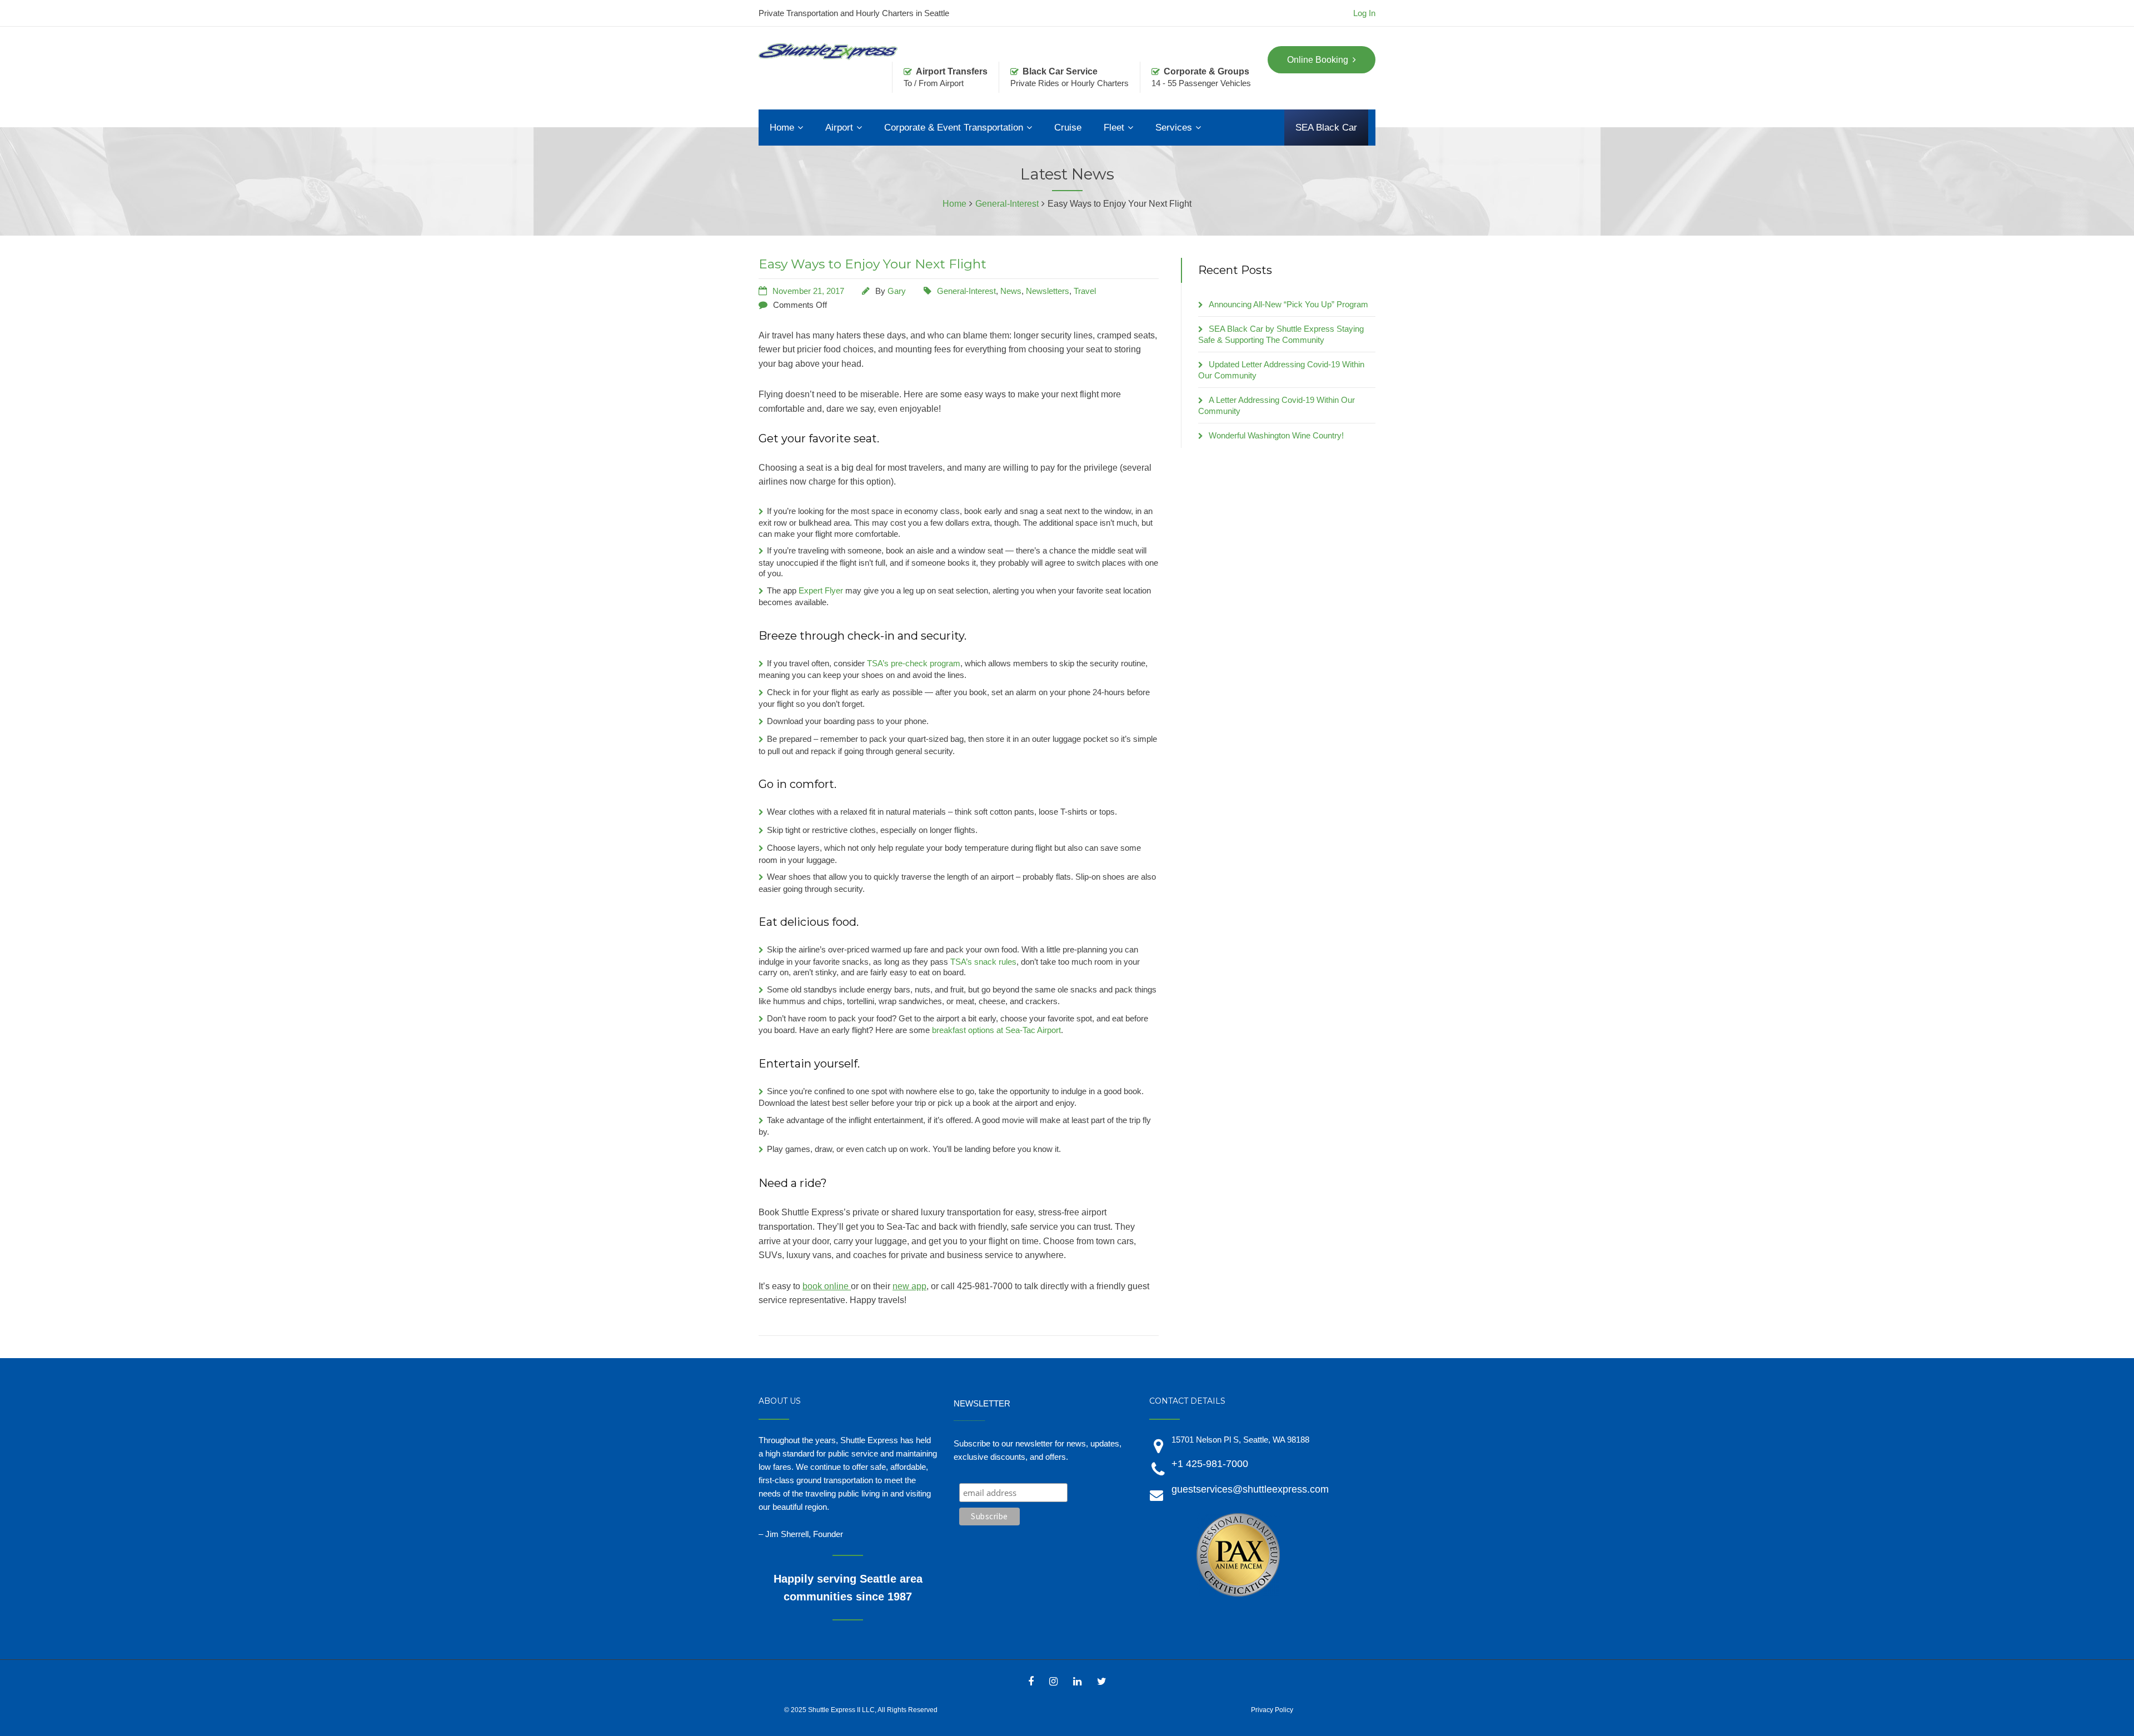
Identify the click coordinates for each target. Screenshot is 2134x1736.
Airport (839, 128)
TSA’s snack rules (983, 962)
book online (827, 1286)
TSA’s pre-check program (914, 663)
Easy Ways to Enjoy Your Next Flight (872, 264)
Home (782, 128)
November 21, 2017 (808, 291)
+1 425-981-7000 (1210, 1464)
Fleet (1114, 128)
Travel (1085, 291)
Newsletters (1048, 291)
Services (1174, 128)
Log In (1364, 13)
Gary (897, 291)
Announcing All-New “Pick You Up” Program (1288, 304)
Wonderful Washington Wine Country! (1276, 435)
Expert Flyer (821, 590)
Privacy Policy (1272, 1710)
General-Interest (966, 291)
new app (909, 1286)
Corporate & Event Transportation (954, 128)
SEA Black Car (1326, 128)
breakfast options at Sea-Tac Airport (996, 1030)
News (1011, 291)
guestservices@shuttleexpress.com (1250, 1489)
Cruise (1068, 128)
